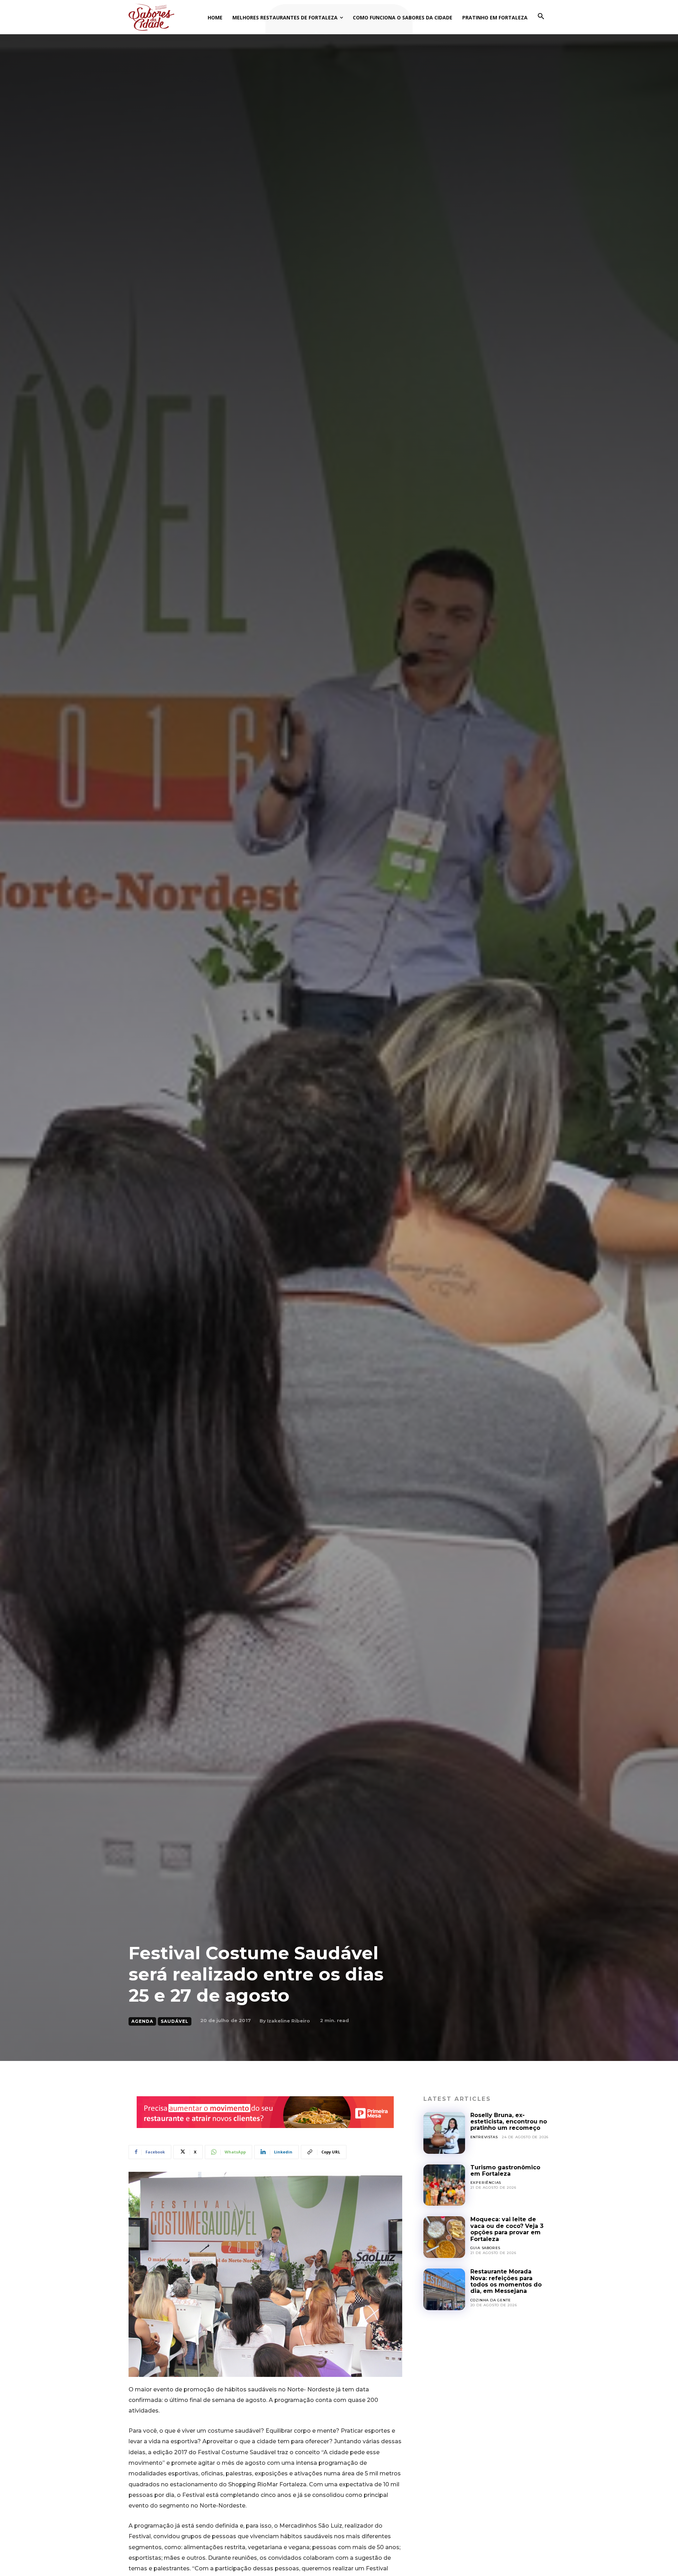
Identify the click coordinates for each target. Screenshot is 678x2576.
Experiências (486, 2183)
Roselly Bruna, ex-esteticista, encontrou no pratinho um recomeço (509, 2122)
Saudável (175, 2021)
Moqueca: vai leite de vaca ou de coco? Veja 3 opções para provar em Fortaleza (507, 2229)
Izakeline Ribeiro (289, 2021)
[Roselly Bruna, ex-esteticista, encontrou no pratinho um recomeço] (444, 2133)
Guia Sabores (486, 2248)
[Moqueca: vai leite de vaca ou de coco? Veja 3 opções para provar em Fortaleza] (444, 2237)
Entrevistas (484, 2137)
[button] (541, 17)
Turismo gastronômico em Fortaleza (505, 2171)
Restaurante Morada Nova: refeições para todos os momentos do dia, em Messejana (506, 2281)
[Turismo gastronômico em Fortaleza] (444, 2185)
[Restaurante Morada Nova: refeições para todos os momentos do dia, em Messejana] (444, 2289)
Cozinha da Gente (491, 2300)
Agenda (142, 2021)
